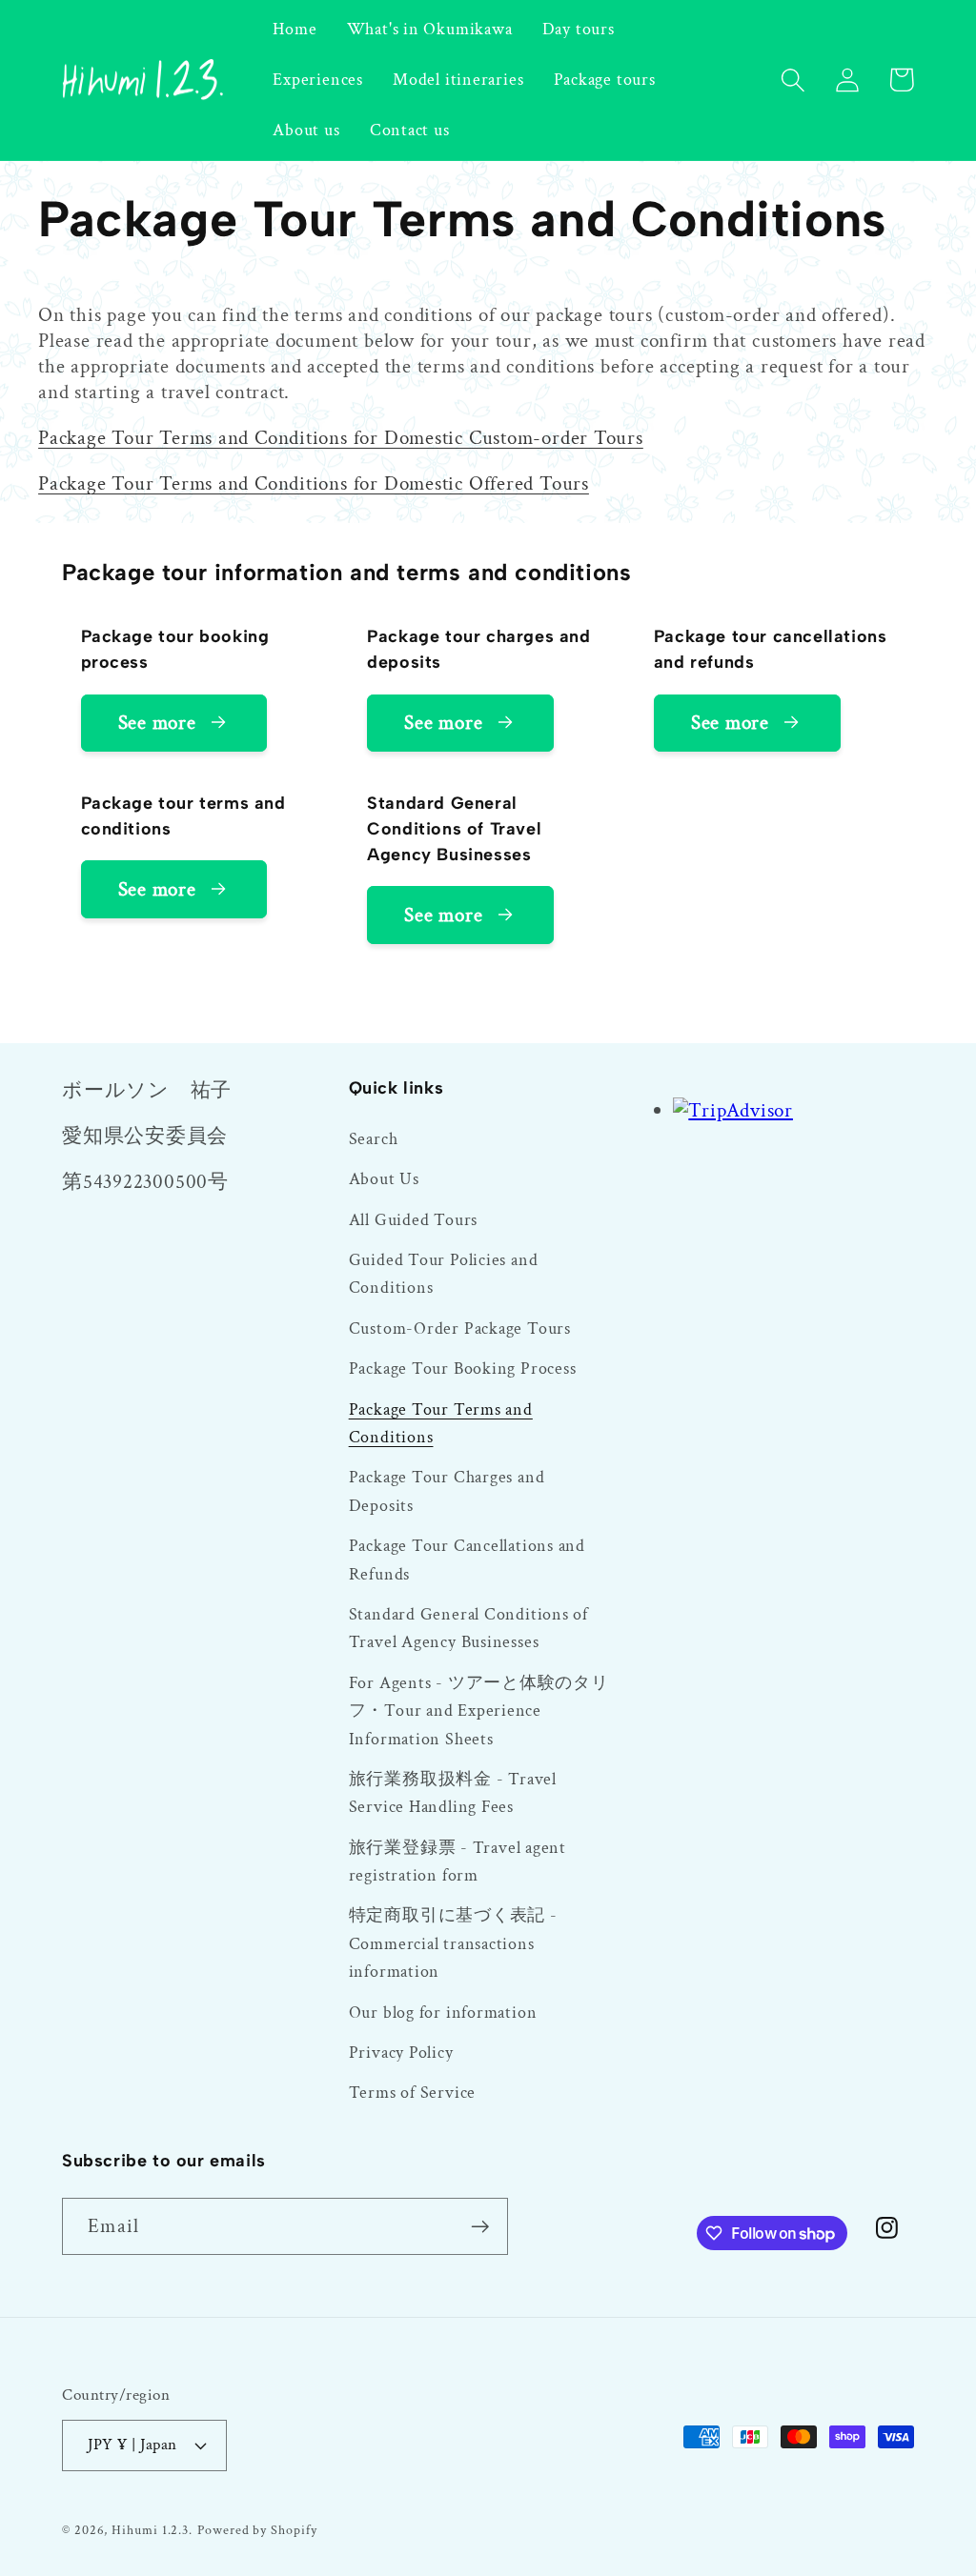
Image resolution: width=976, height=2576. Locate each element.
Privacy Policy (401, 2053)
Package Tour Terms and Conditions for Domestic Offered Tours (314, 483)
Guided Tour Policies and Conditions (444, 1274)
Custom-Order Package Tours (460, 1328)
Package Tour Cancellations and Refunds (467, 1560)
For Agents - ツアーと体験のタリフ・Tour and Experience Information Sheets (479, 1711)
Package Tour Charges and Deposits (447, 1491)
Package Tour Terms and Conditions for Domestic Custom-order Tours (341, 438)
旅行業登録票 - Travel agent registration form (457, 1862)
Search (374, 1139)
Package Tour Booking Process (463, 1368)
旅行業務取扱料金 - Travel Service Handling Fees (453, 1793)
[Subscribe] (480, 2227)
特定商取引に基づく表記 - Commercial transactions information (453, 1943)
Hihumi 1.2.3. (152, 2530)
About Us (384, 1179)
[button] (793, 80)
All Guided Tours (413, 1220)
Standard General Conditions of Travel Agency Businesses (468, 1628)
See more (157, 723)
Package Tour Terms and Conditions (441, 1423)
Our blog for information (443, 2012)
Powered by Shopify (257, 2530)
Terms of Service (412, 2093)
